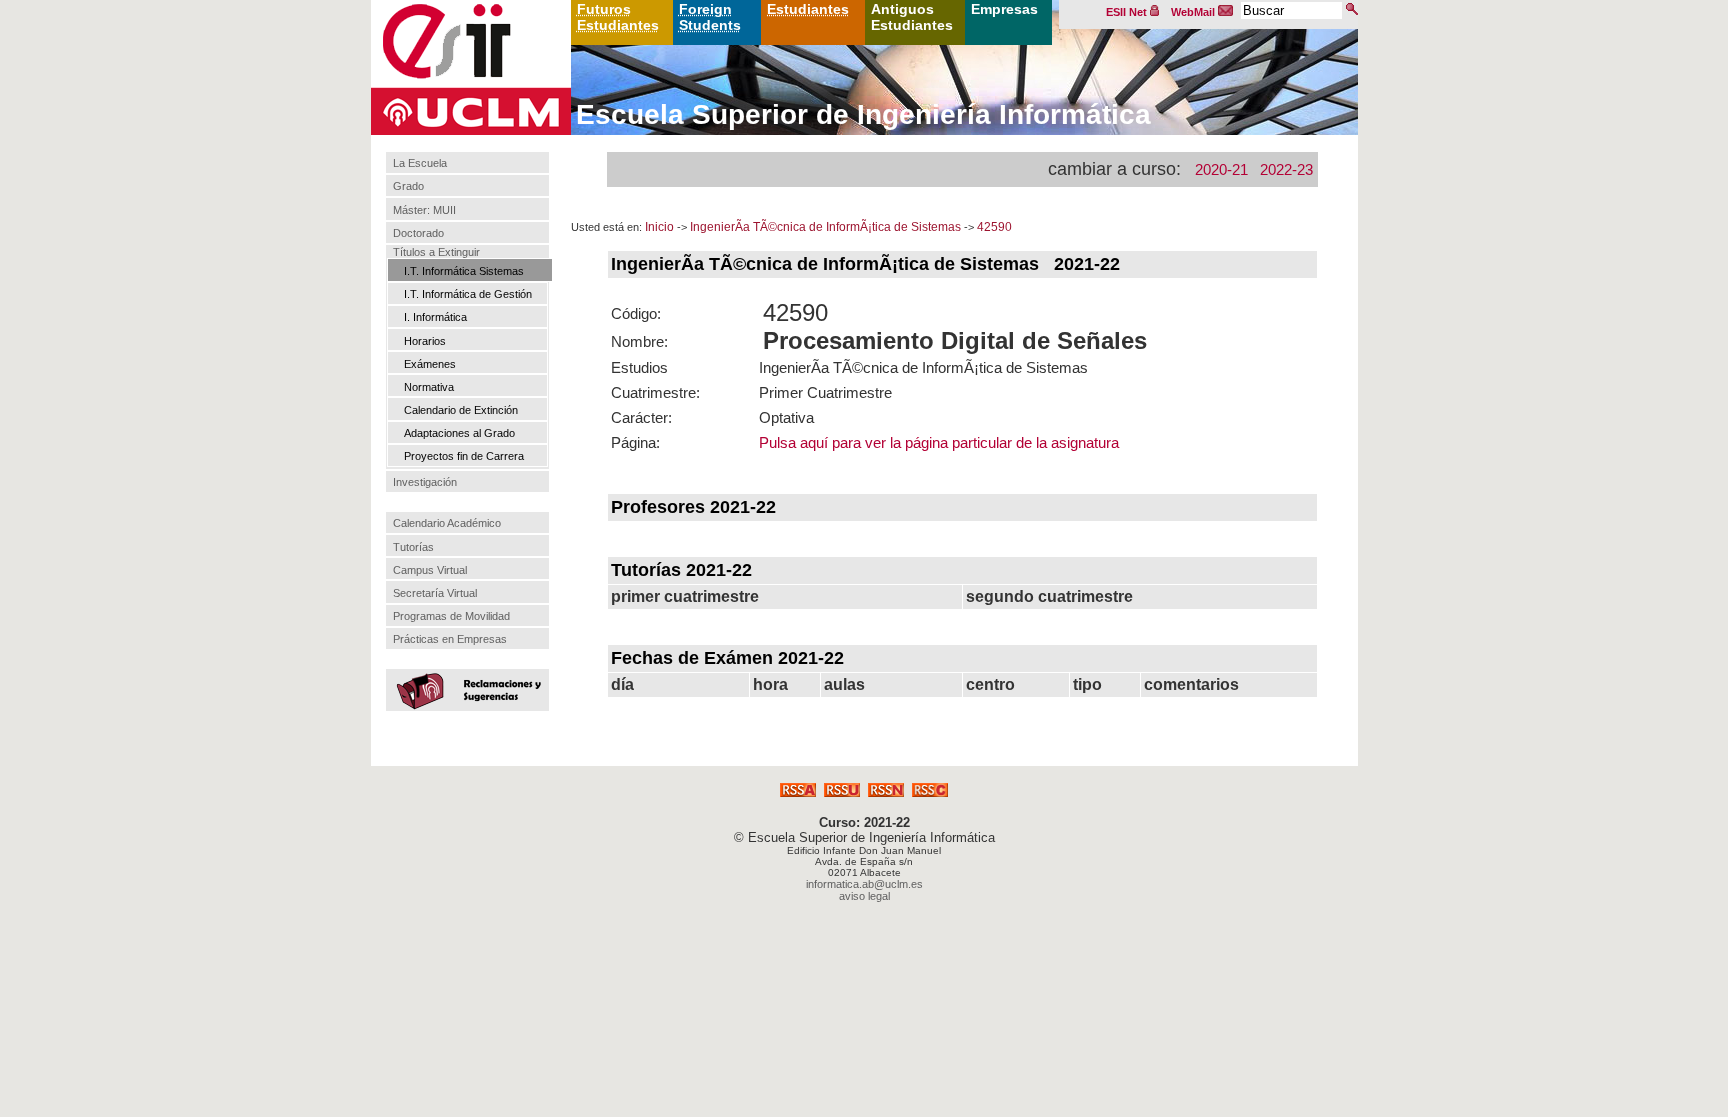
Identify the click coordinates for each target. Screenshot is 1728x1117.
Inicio (659, 227)
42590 (994, 227)
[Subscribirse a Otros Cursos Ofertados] (930, 791)
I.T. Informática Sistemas (464, 271)
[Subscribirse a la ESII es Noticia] (886, 791)
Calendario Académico (447, 523)
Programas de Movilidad (451, 616)
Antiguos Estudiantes (912, 17)
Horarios (425, 341)
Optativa (786, 417)
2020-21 (1221, 169)
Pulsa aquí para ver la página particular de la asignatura (939, 442)
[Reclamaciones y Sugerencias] (465, 689)
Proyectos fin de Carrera (464, 456)
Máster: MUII (424, 210)
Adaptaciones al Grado (459, 433)
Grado (408, 187)
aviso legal (864, 896)
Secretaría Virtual (435, 593)
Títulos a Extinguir (436, 252)
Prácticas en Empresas (450, 639)
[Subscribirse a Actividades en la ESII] (798, 791)
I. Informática (435, 317)
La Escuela (420, 163)
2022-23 (1286, 169)
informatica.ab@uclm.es (864, 884)
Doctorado (418, 233)
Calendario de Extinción (461, 410)
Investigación (425, 482)
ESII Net (1128, 12)
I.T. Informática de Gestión (468, 294)
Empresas (1004, 9)
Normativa (429, 387)
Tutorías (413, 547)
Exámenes (430, 364)
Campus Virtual (430, 570)
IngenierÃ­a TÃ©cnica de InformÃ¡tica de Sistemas (825, 227)
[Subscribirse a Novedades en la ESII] (842, 791)
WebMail (1194, 12)
